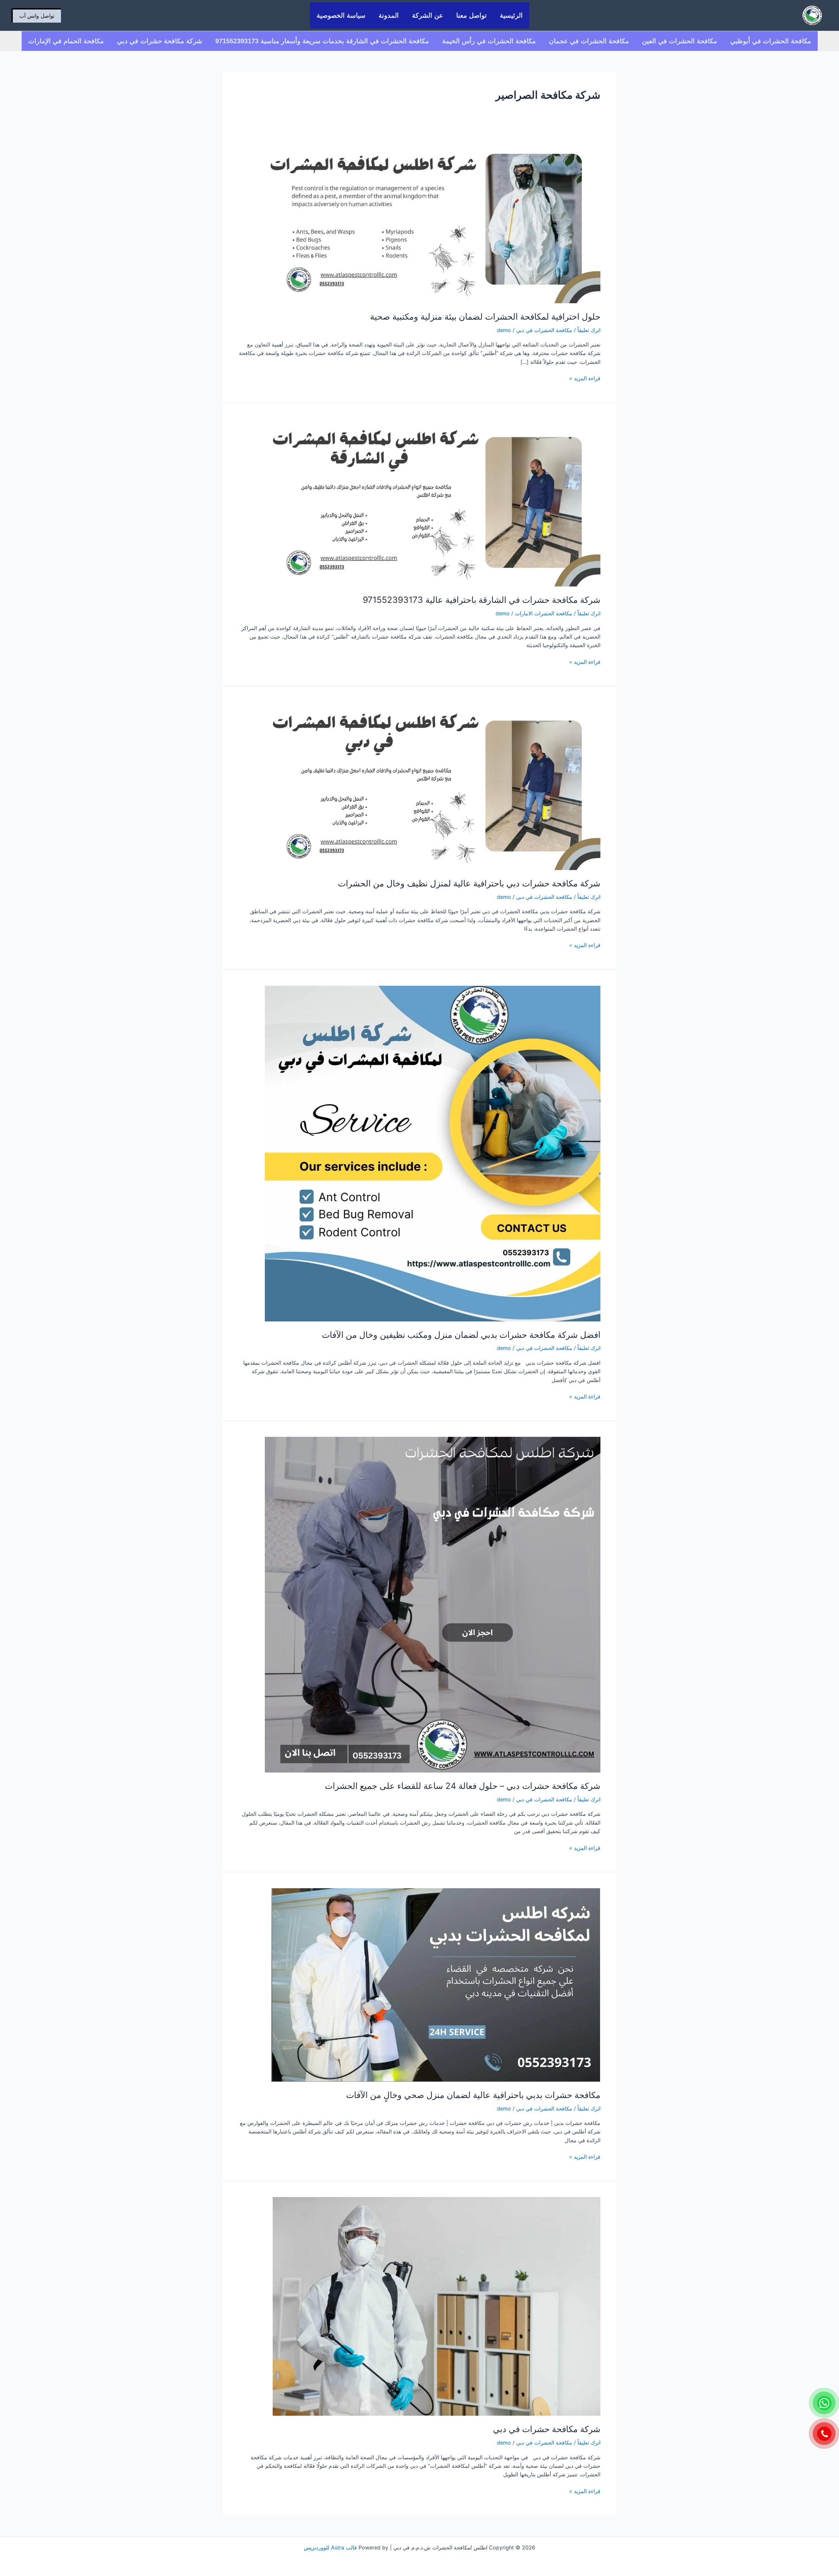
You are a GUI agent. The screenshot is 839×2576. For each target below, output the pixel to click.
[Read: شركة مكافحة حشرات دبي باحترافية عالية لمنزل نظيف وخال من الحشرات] (433, 785)
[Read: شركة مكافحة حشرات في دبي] (437, 2306)
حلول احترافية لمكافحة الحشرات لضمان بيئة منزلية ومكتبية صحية (485, 317)
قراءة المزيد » (585, 378)
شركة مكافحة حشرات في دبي (160, 41)
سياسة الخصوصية (341, 15)
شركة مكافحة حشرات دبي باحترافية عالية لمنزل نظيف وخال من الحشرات (469, 883)
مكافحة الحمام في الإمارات (66, 41)
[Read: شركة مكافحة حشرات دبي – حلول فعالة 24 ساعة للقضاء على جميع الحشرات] (433, 1604)
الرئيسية (511, 15)
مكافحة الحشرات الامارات (544, 613)
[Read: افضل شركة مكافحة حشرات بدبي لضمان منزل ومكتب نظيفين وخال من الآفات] (433, 1153)
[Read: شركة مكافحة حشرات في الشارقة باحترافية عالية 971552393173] (433, 502)
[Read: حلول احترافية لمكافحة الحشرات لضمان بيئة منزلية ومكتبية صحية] (433, 219)
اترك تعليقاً (589, 330)
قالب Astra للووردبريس (330, 2547)
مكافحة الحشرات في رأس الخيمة (489, 41)
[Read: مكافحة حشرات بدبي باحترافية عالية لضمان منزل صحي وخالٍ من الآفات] (436, 1984)
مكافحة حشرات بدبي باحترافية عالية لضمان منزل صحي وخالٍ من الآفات (473, 2095)
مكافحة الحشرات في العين (680, 41)
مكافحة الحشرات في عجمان (589, 41)
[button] (36, 15)
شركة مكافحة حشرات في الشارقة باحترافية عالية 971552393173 (482, 600)
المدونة (389, 15)
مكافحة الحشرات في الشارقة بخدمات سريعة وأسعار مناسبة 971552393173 (322, 41)
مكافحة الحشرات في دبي (544, 330)
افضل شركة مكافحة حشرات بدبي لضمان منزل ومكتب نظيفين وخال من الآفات (461, 1335)
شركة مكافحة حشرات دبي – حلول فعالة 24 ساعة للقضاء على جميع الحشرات (463, 1786)
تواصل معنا (471, 15)
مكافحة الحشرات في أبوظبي (771, 41)
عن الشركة (428, 15)
